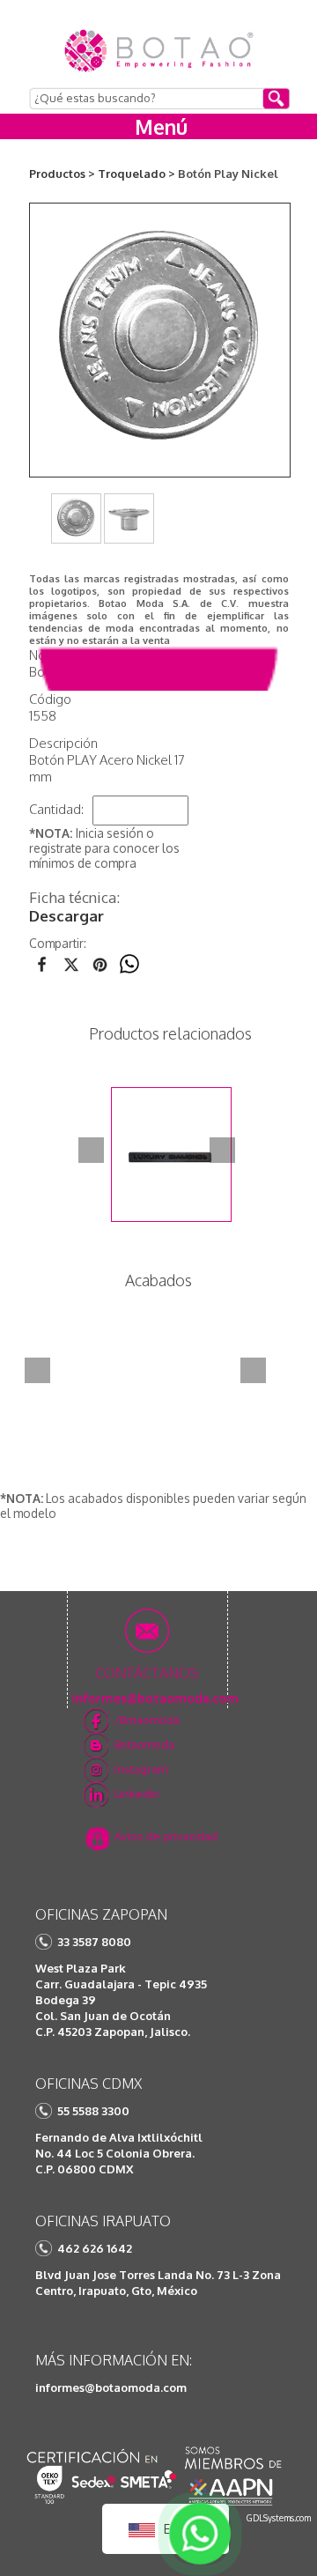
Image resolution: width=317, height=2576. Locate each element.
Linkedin (137, 1794)
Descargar (66, 916)
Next (222, 1150)
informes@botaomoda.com (111, 2387)
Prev (91, 1150)
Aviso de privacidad (166, 1836)
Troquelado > (136, 174)
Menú (161, 126)
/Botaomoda (147, 1720)
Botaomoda (144, 1744)
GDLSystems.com (279, 2518)
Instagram (141, 1769)
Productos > (62, 174)
